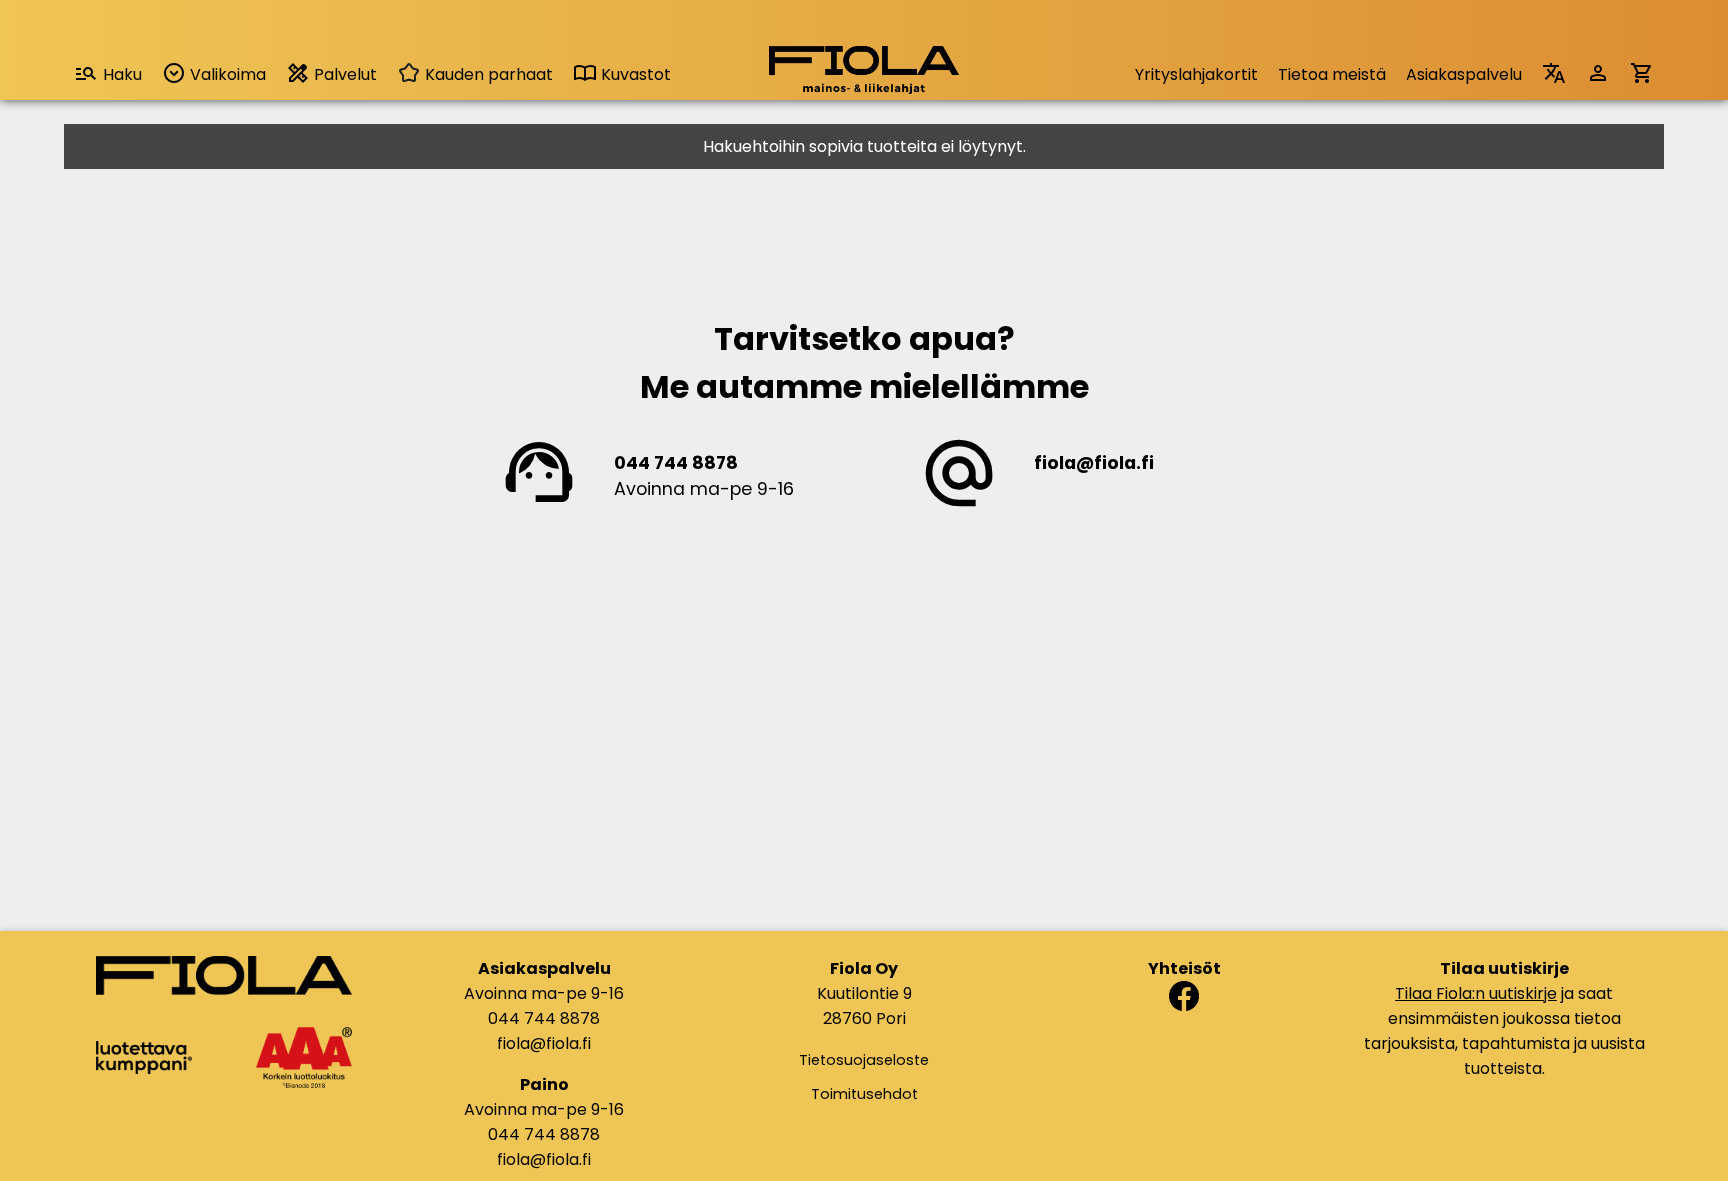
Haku (122, 74)
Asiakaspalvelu (1464, 74)
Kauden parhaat (487, 74)
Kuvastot (634, 74)
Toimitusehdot (864, 1094)
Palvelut (343, 74)
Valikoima (226, 74)
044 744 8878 (676, 463)
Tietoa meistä (1332, 74)
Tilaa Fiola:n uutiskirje (1476, 993)
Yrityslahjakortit (1196, 74)
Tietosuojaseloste (864, 1060)
